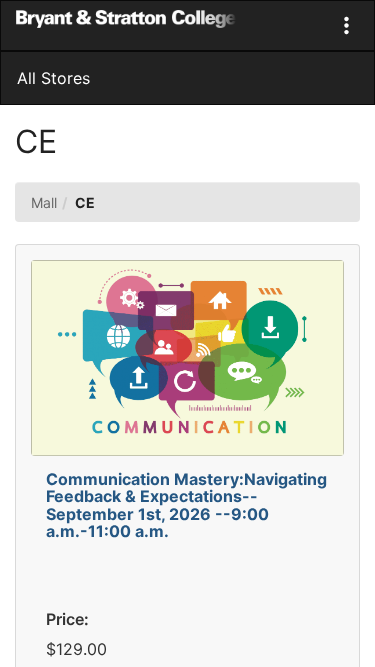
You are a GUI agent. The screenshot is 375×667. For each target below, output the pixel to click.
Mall (44, 202)
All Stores (53, 78)
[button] (346, 25)
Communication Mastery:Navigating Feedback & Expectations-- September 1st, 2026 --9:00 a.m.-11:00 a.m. (186, 505)
